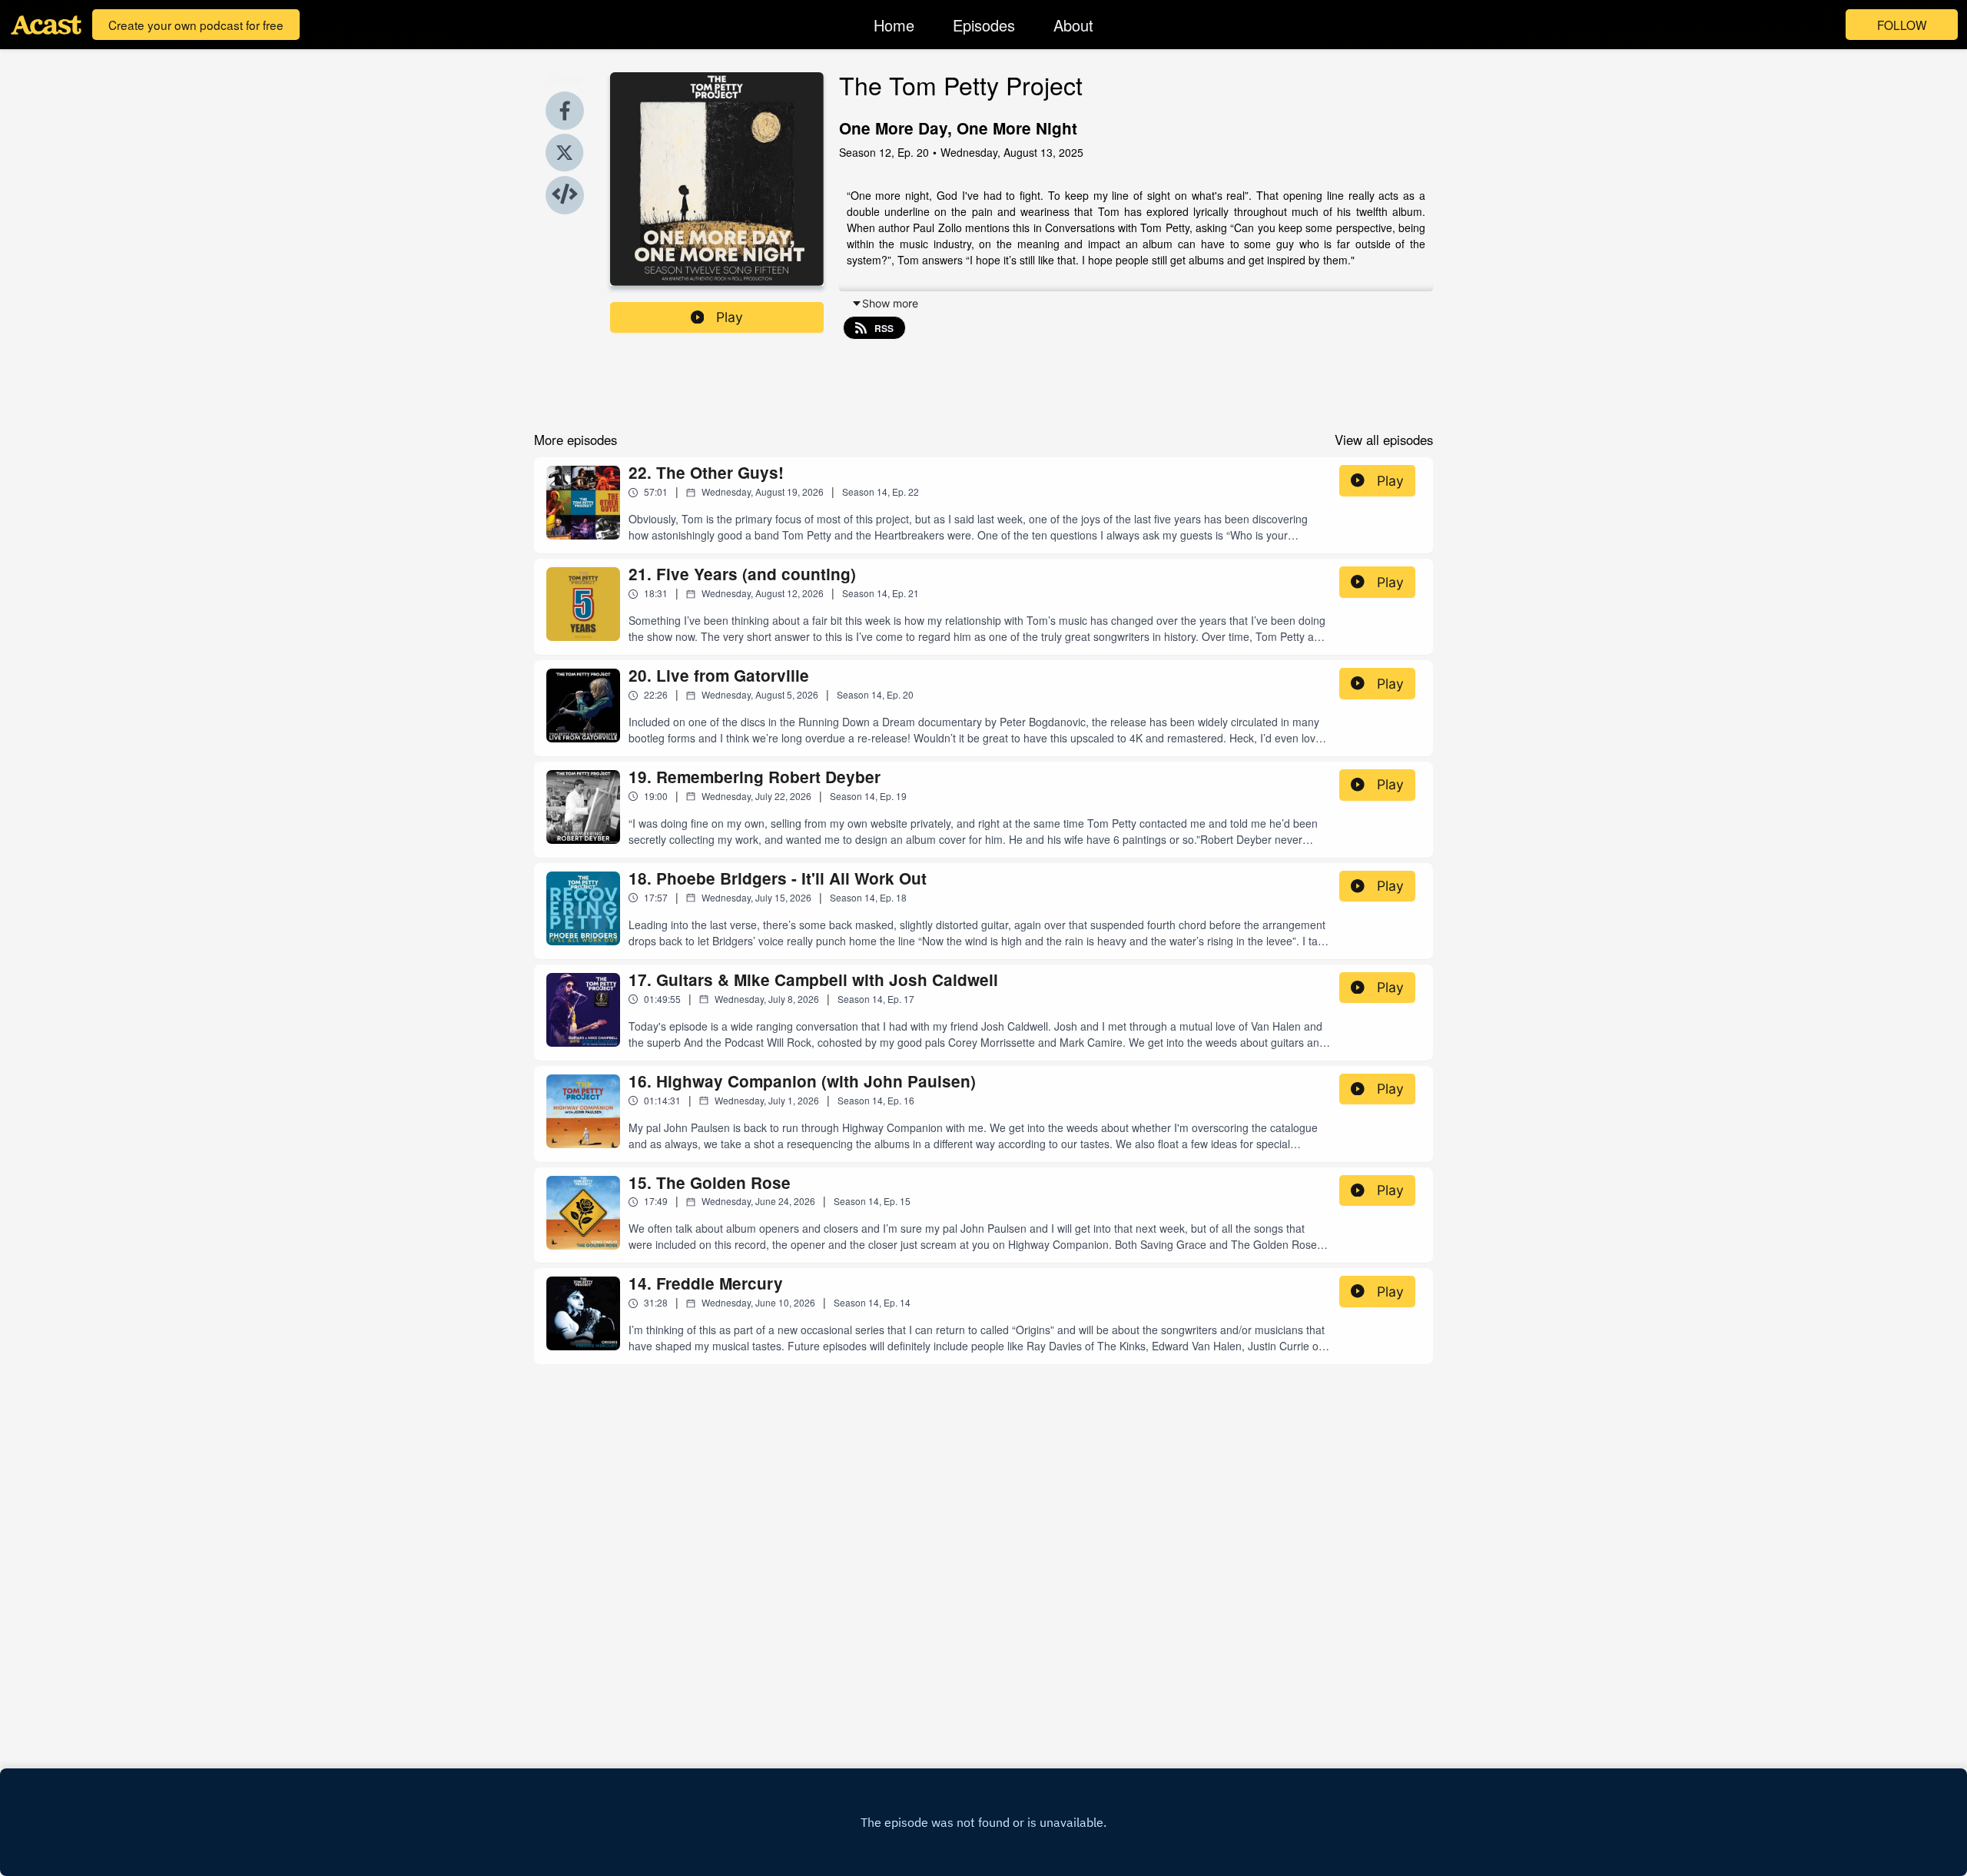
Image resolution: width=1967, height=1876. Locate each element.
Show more (890, 303)
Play (730, 317)
